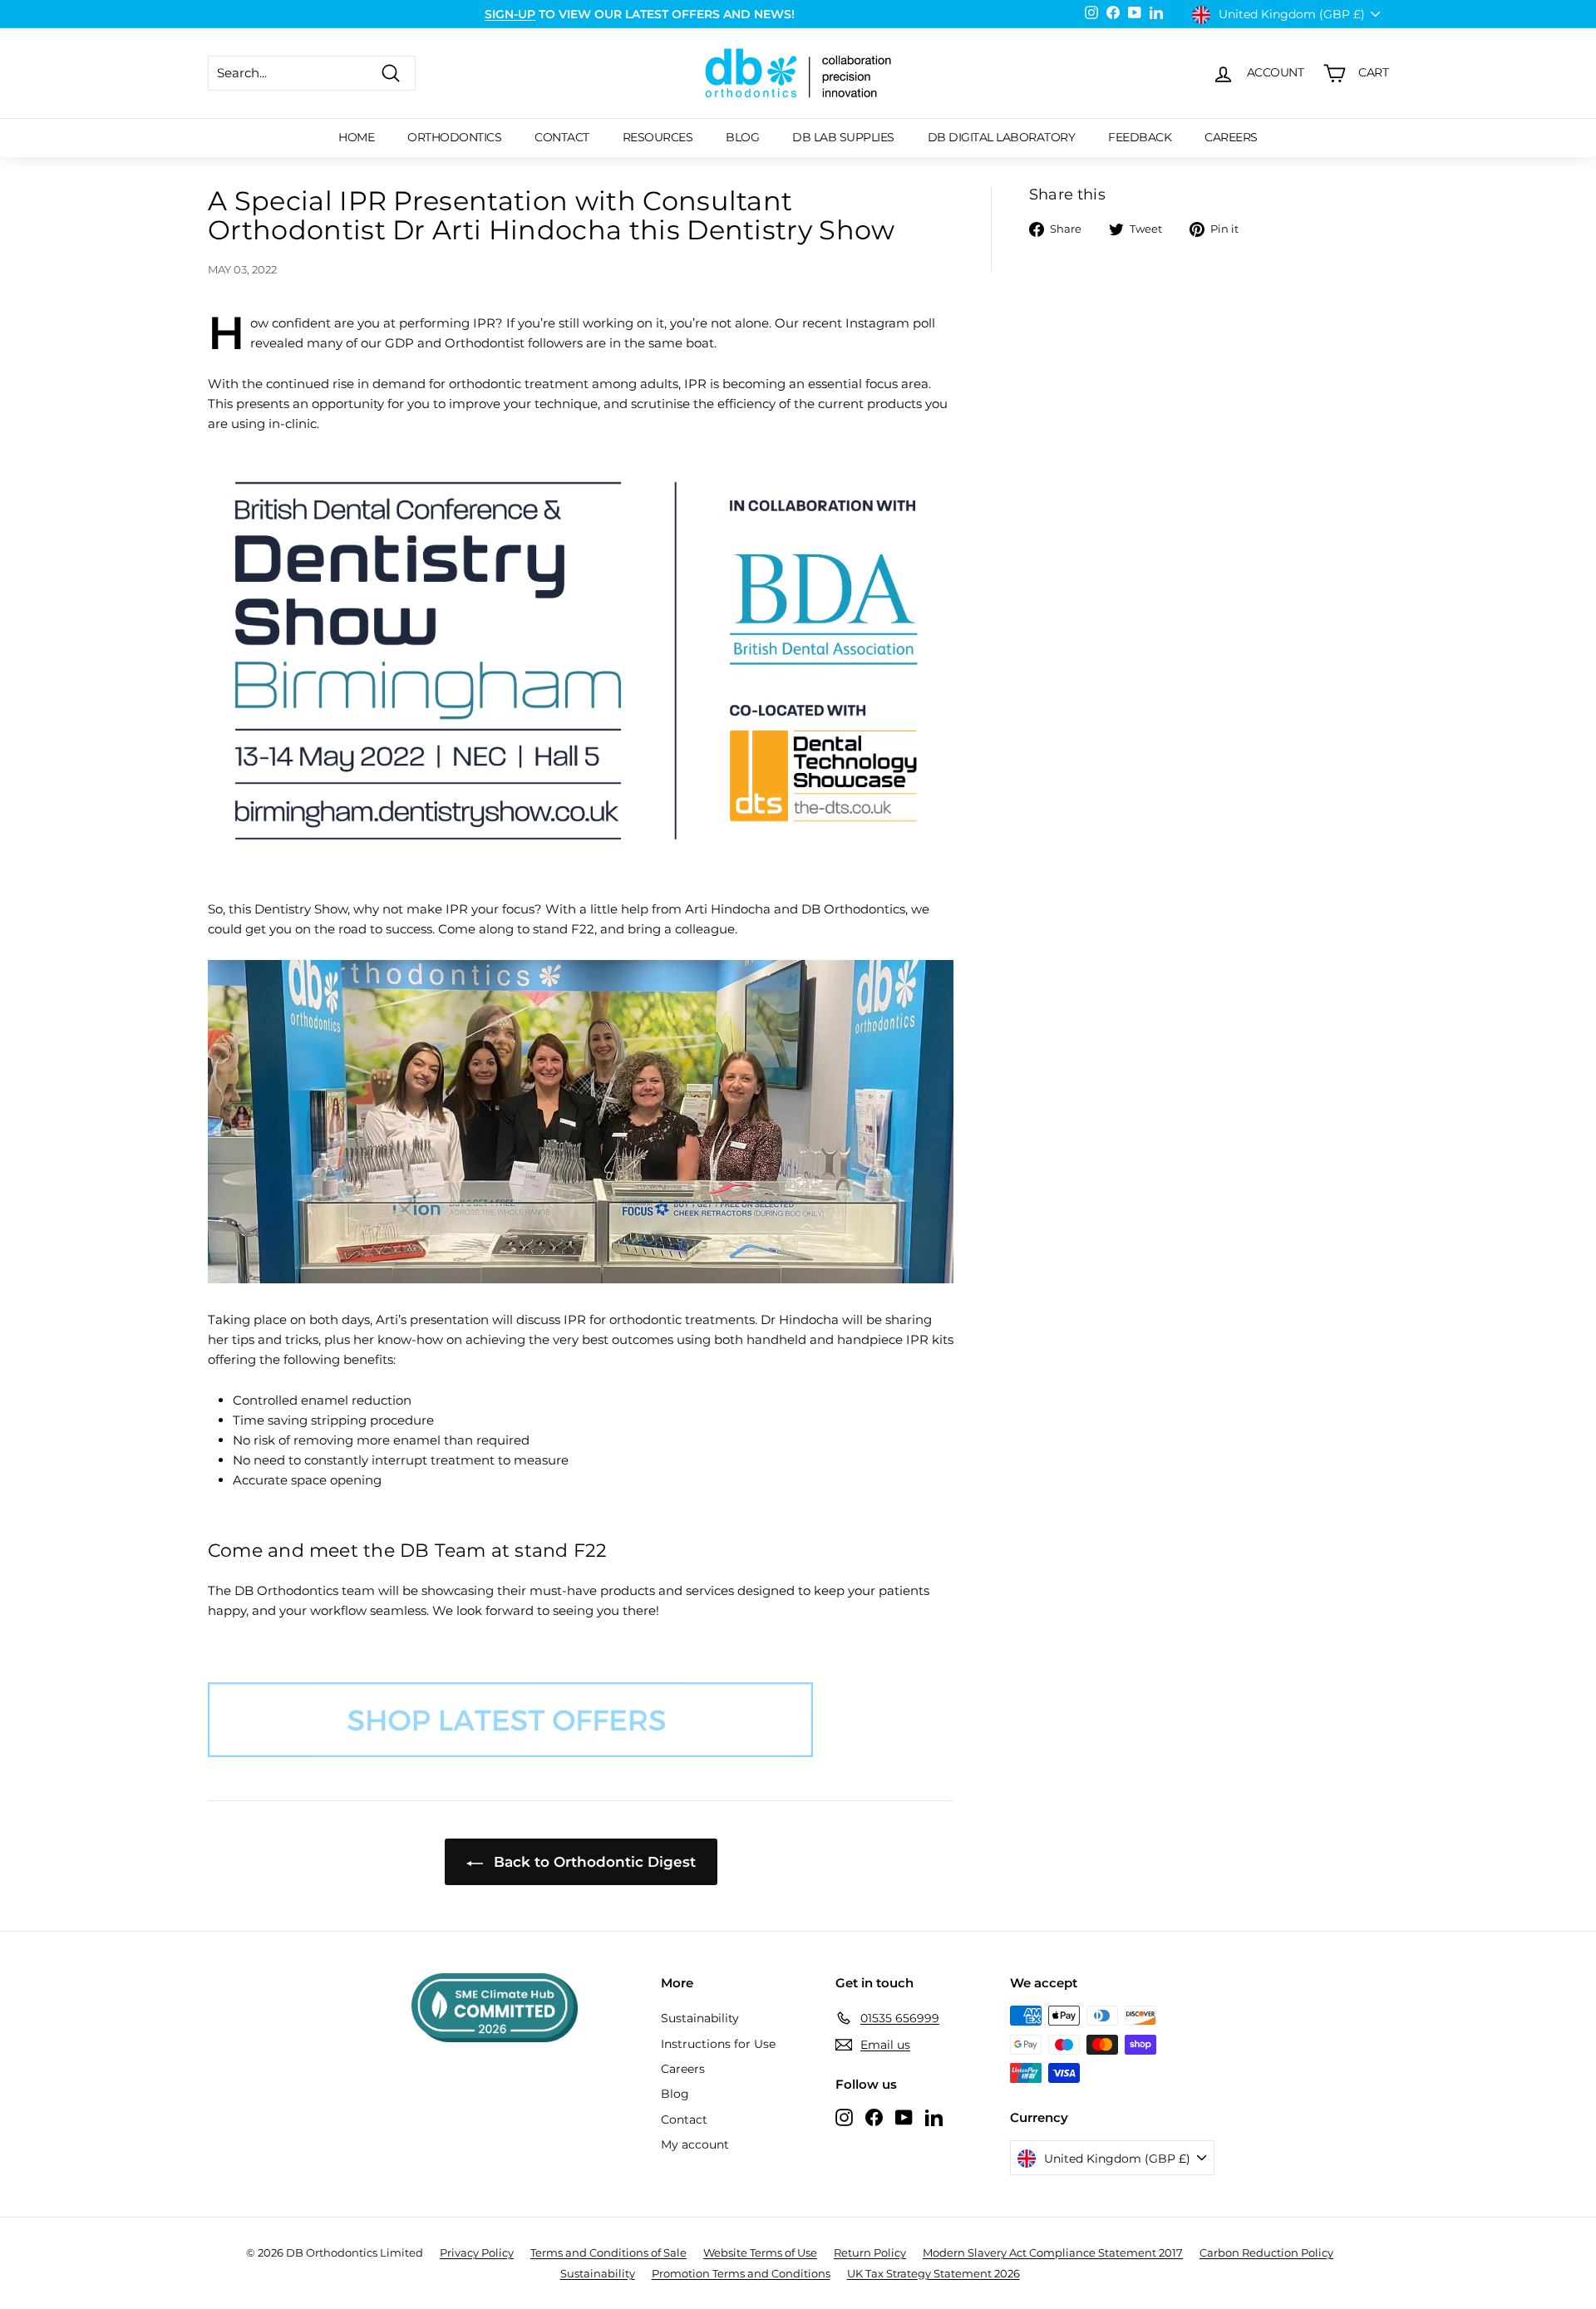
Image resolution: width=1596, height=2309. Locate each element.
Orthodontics (454, 137)
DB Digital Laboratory (1002, 137)
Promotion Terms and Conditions (741, 2273)
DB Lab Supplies (843, 137)
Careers (1231, 137)
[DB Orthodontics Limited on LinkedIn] (934, 2117)
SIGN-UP (510, 14)
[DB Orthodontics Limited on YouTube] (904, 2117)
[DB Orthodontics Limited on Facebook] (874, 2117)
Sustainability (700, 2018)
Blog (742, 137)
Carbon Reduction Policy (1266, 2252)
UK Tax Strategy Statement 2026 (933, 2273)
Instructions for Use (718, 2044)
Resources (658, 137)
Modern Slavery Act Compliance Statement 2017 (1053, 2252)
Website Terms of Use (760, 2252)
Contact (562, 137)
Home (356, 137)
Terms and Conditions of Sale (608, 2252)
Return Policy (870, 2252)
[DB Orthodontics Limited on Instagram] (844, 2117)
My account (695, 2144)
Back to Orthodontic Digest (593, 1862)
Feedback (1140, 137)
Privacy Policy (477, 2252)
